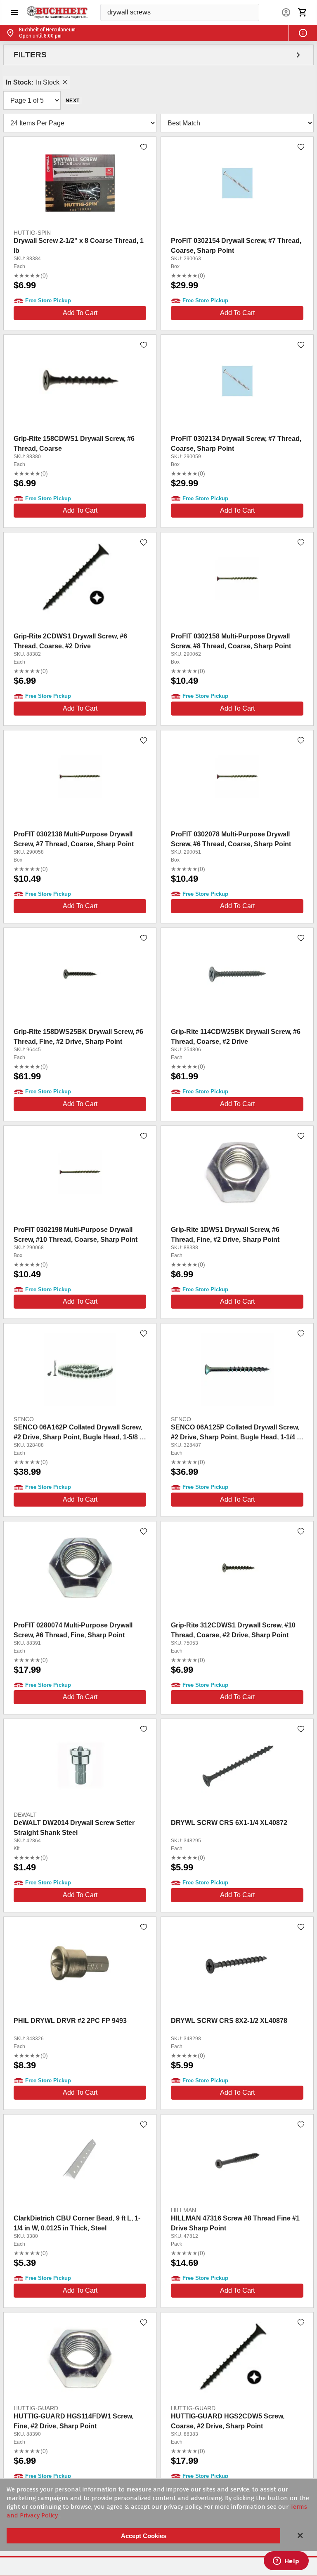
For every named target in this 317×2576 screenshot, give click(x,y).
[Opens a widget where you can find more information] (286, 2562)
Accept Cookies (144, 2536)
